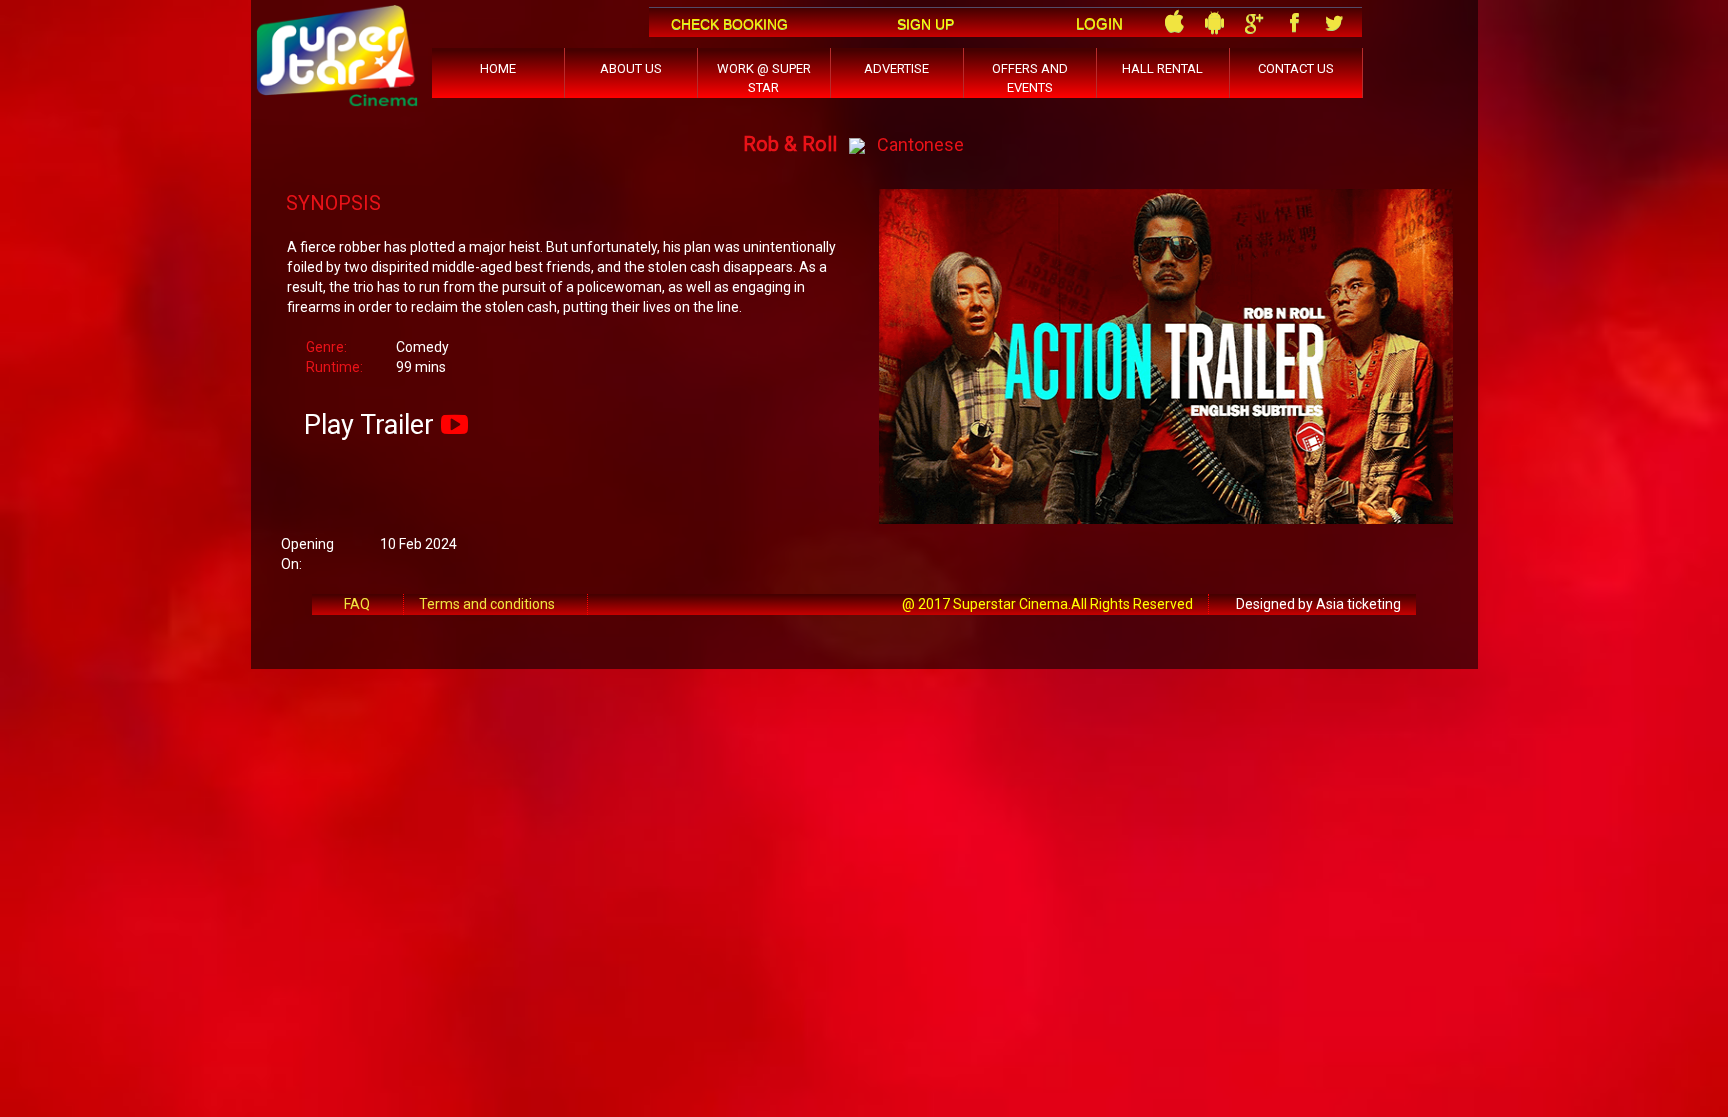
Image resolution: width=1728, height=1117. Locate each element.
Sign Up (925, 24)
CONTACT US (1296, 68)
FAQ (357, 604)
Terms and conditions (487, 604)
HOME (498, 68)
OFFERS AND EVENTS (1030, 78)
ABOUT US (631, 68)
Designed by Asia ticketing (1318, 604)
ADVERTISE (896, 68)
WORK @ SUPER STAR (764, 78)
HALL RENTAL (1162, 68)
